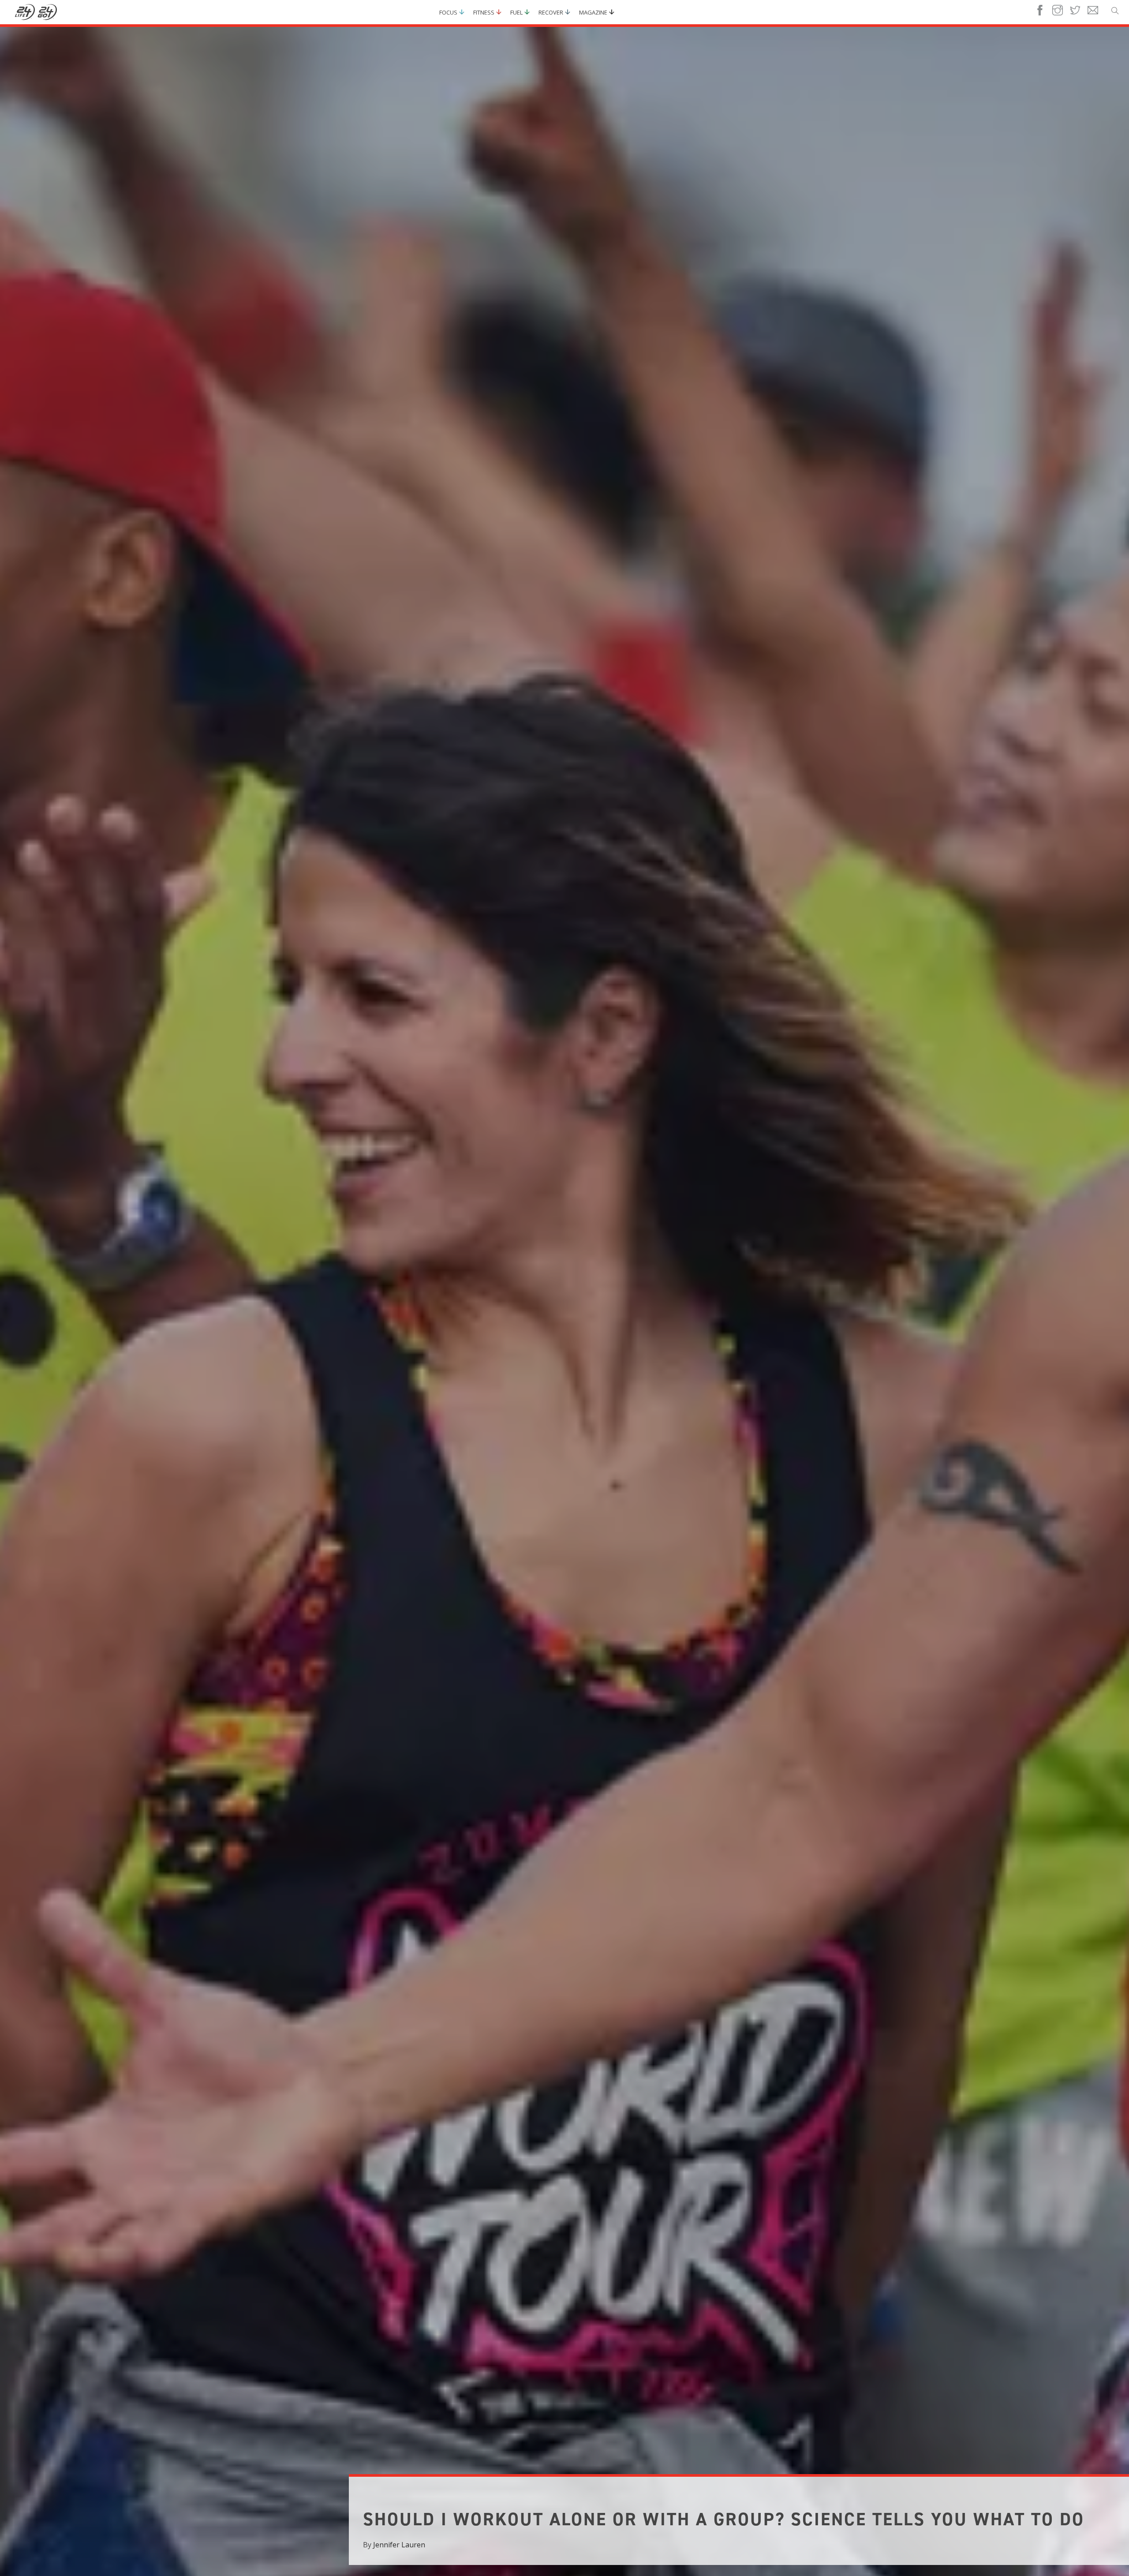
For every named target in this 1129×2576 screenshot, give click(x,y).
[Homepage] (36, 12)
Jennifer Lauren (399, 2545)
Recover (551, 12)
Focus (448, 12)
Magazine (593, 12)
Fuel (516, 12)
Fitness (484, 12)
